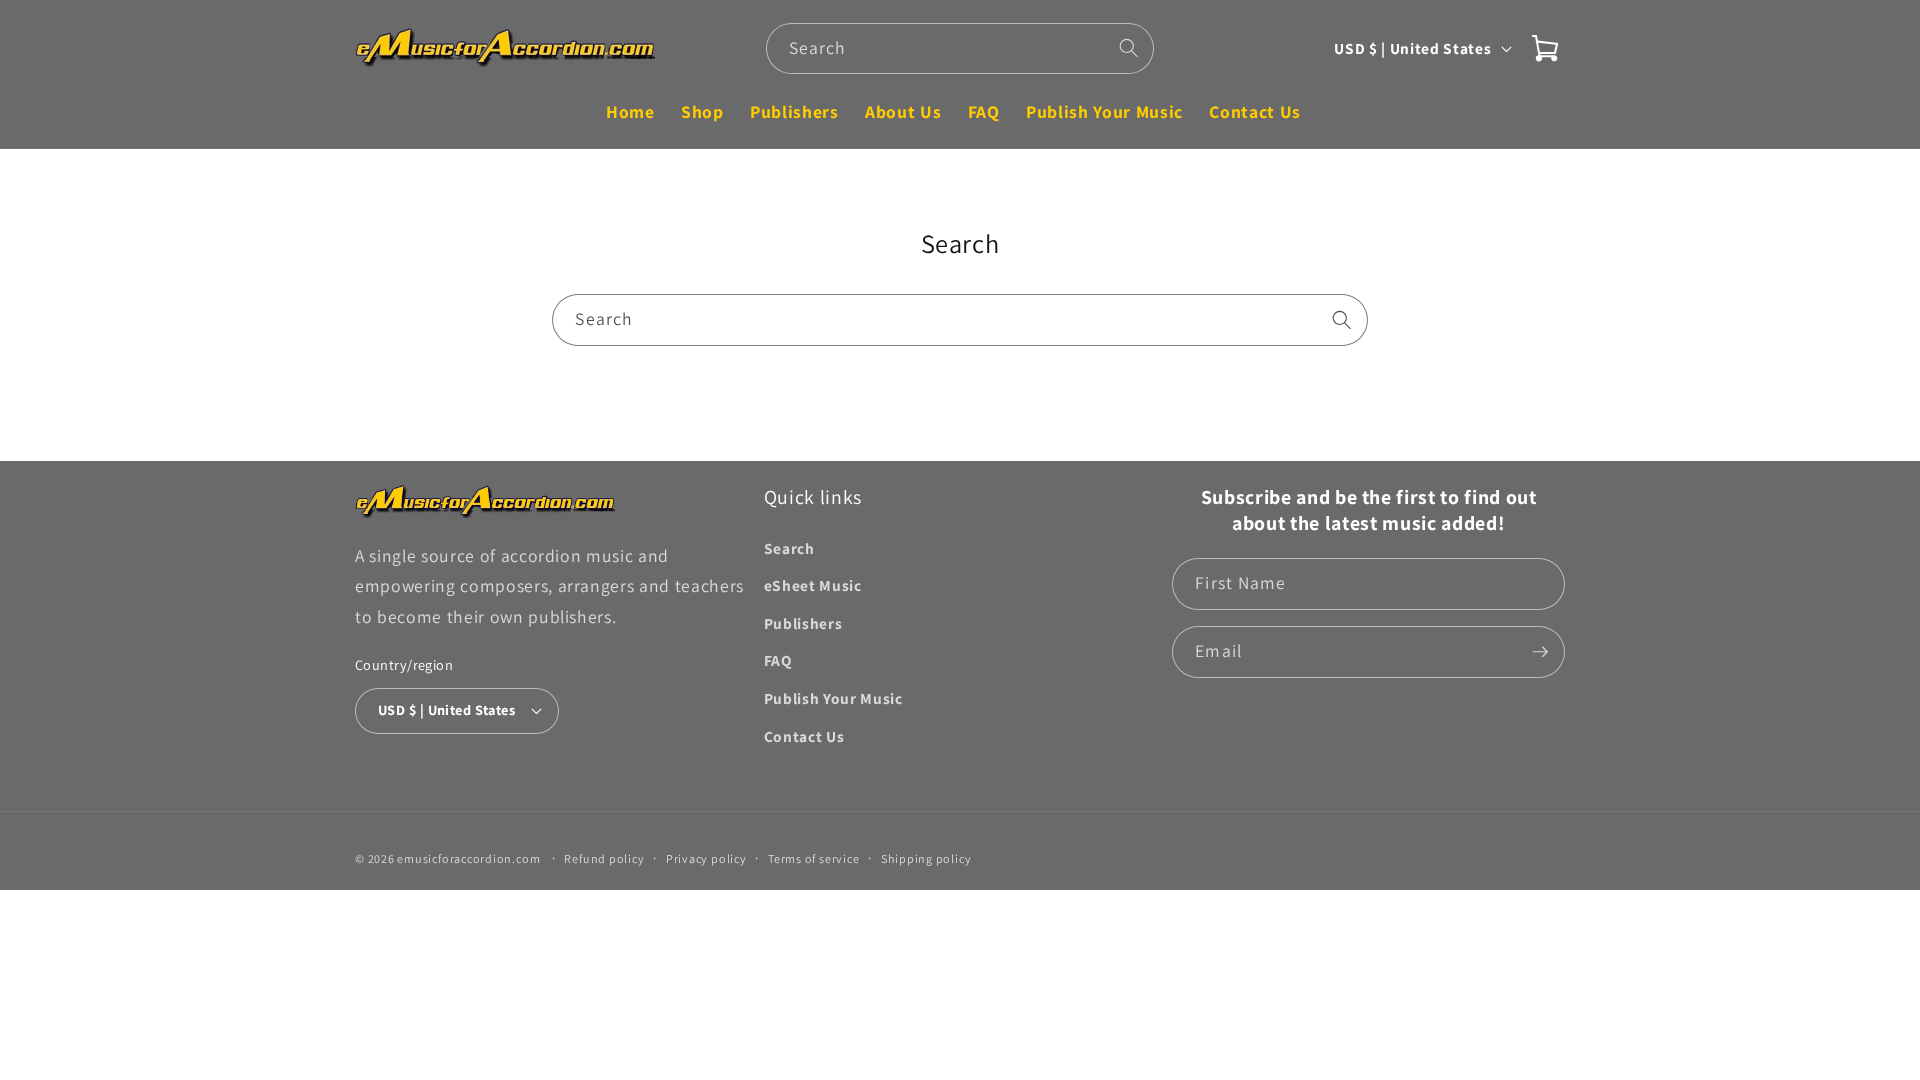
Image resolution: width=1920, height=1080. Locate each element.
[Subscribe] (1540, 652)
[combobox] (960, 49)
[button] (1545, 48)
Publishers (803, 623)
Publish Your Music (833, 698)
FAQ (778, 660)
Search (789, 548)
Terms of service (813, 858)
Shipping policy (926, 858)
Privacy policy (706, 858)
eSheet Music (813, 585)
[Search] (1129, 48)
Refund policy (604, 858)
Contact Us (804, 736)
